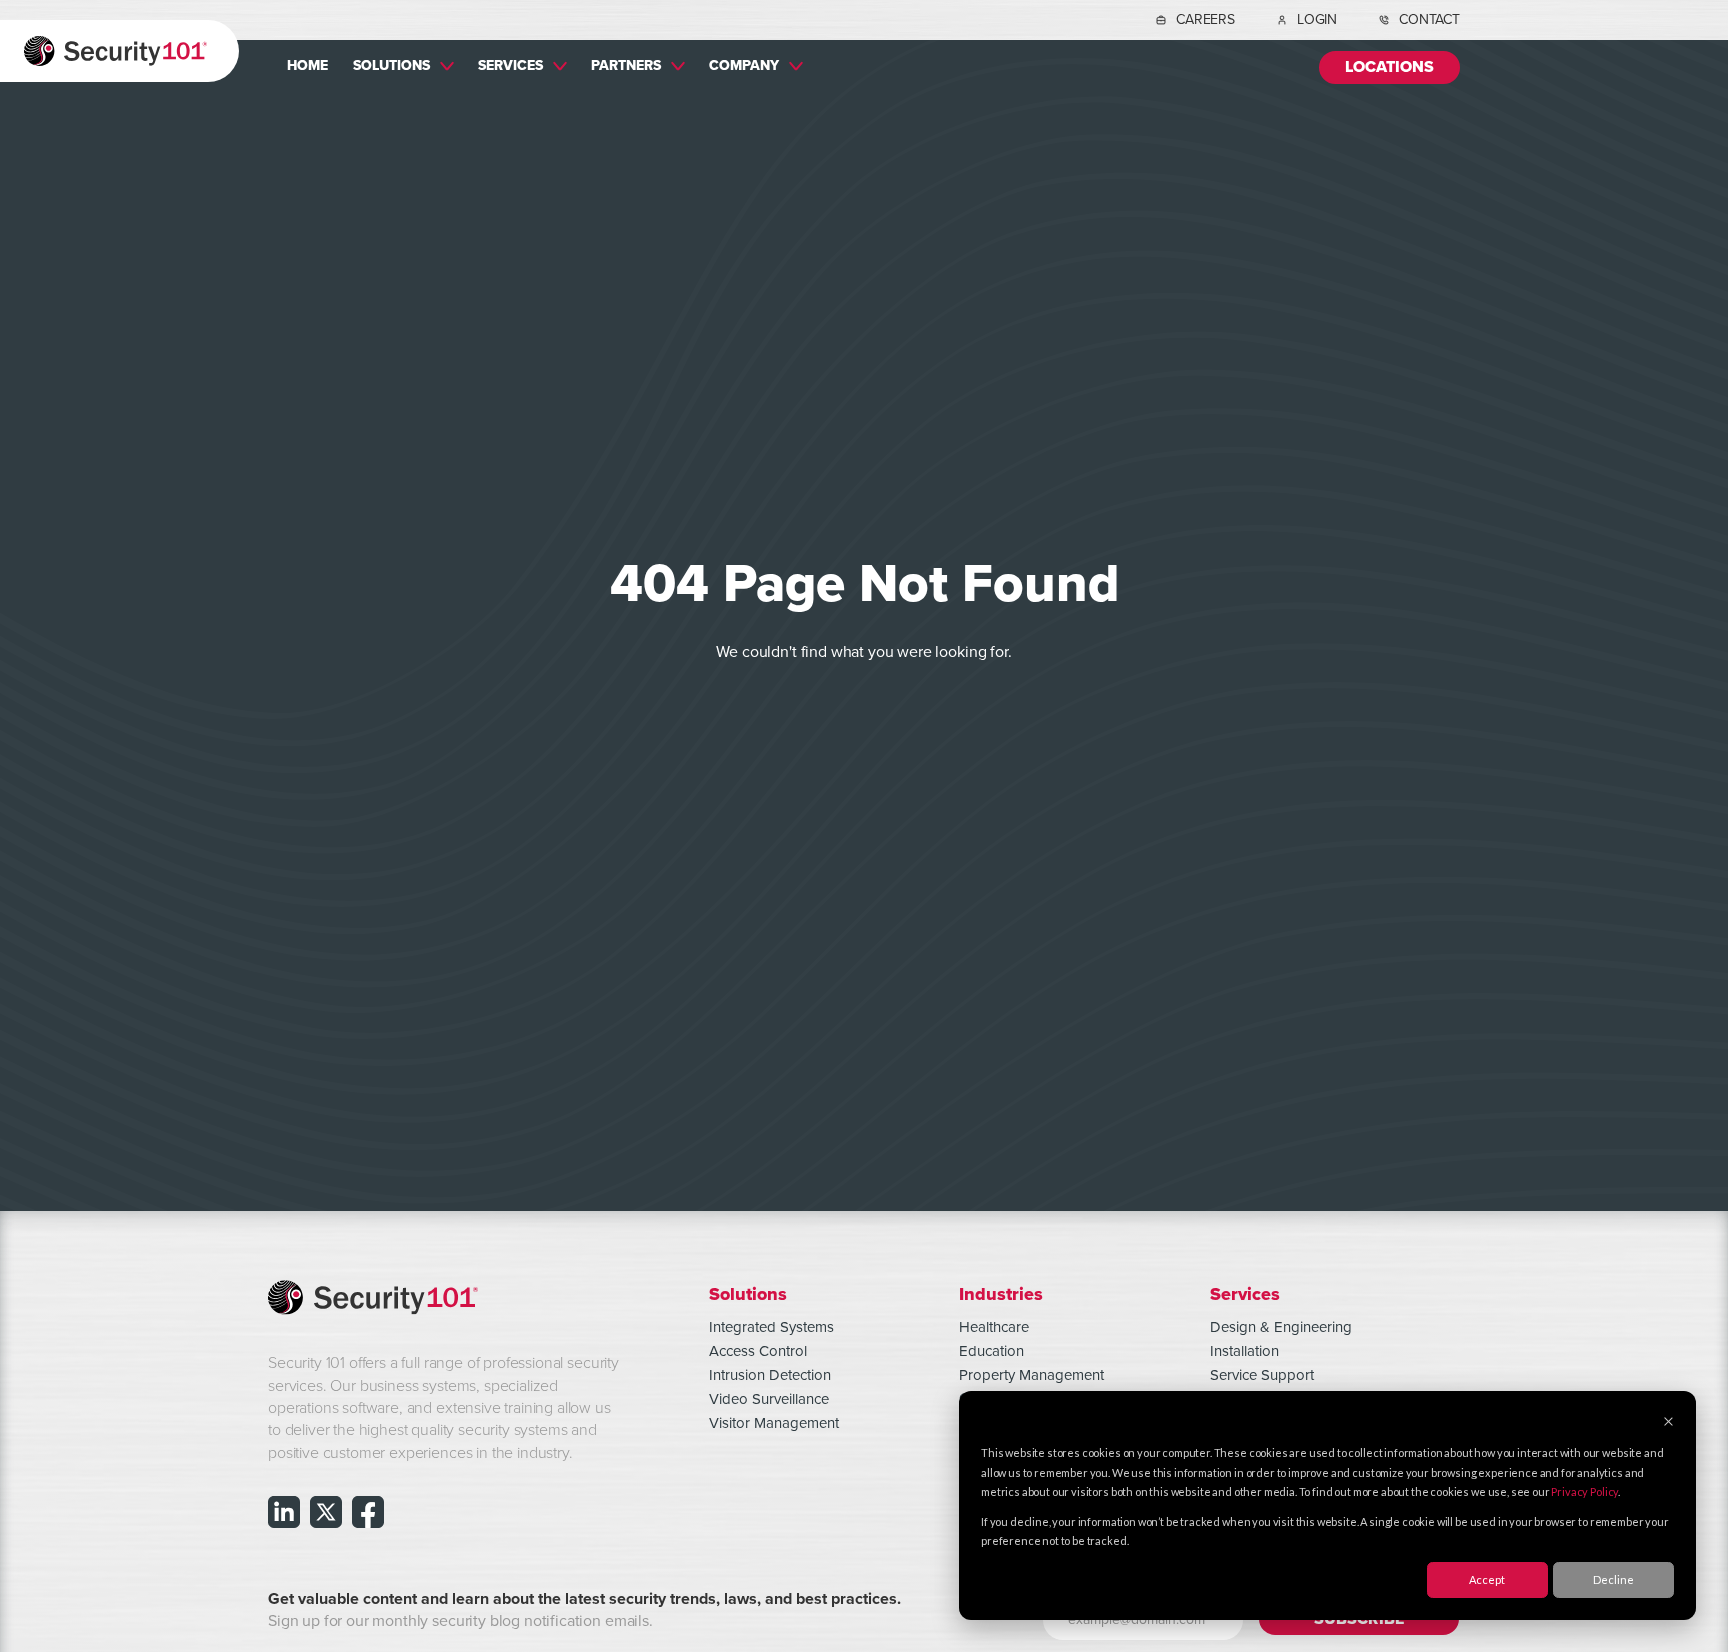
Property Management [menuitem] (1031, 1375)
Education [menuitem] (991, 1351)
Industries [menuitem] (1001, 1293)
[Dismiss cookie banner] (1668, 1422)
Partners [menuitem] (626, 65)
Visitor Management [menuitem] (774, 1423)
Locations (1389, 67)
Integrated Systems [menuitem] (771, 1327)
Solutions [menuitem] (391, 65)
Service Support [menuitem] (1262, 1375)
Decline (1613, 1579)
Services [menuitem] (510, 65)
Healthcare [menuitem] (994, 1327)
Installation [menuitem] (1244, 1351)
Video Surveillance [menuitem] (769, 1399)
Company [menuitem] (744, 65)
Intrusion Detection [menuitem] (770, 1375)
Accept (1487, 1579)
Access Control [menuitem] (758, 1351)
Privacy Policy (1584, 1491)
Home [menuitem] (307, 65)
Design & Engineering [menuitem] (1281, 1327)
